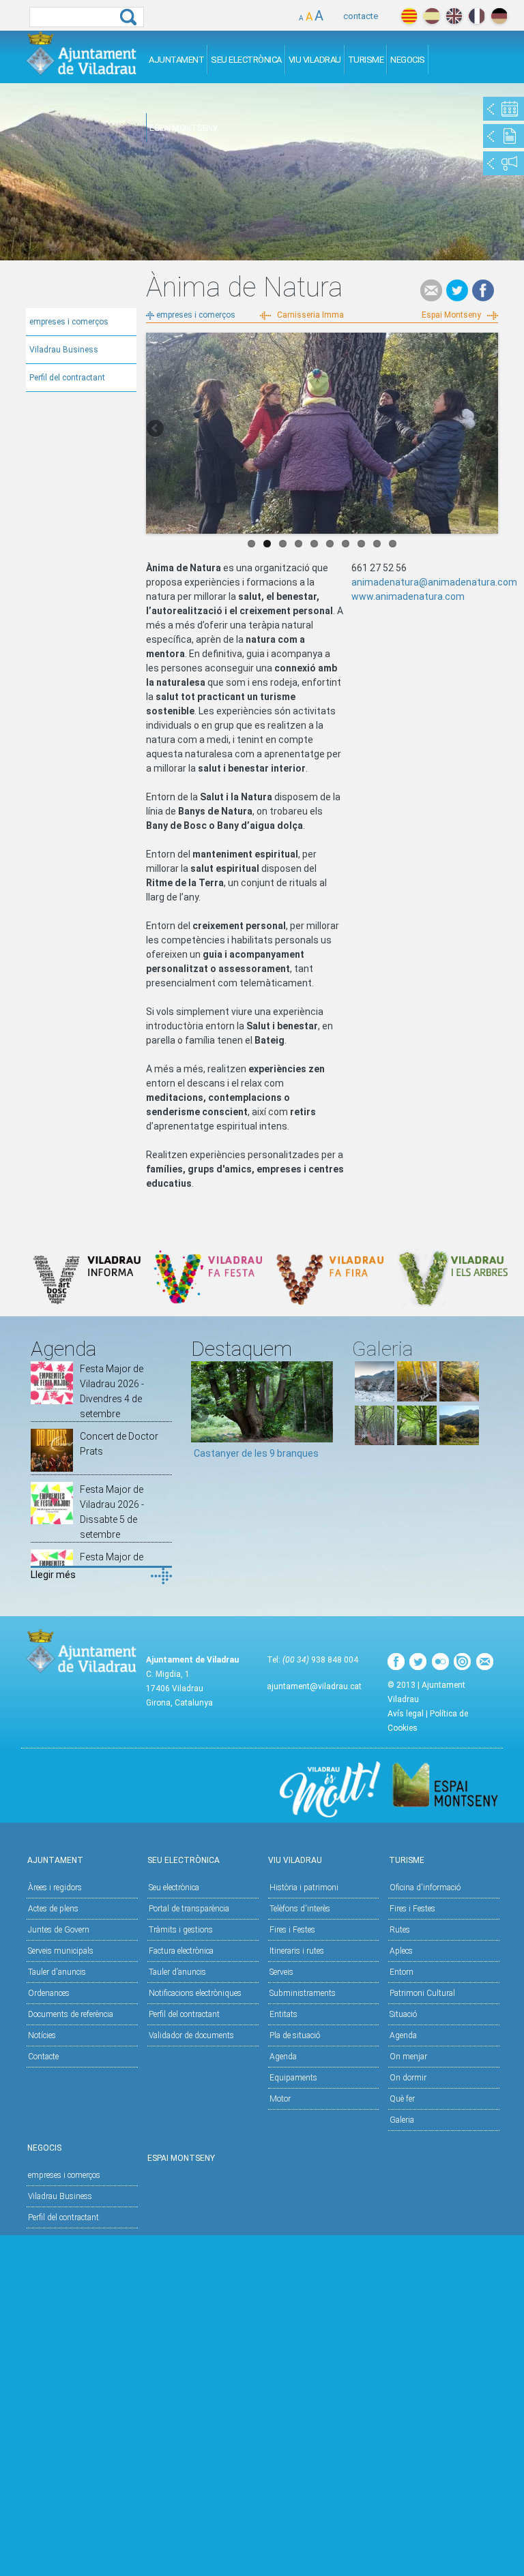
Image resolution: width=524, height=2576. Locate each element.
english (454, 16)
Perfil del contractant (67, 378)
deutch (499, 16)
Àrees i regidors (55, 1888)
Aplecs (401, 1951)
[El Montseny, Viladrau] (459, 1442)
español (432, 16)
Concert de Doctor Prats (119, 1444)
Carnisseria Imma (310, 315)
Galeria (402, 2120)
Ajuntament (176, 60)
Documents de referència (71, 2014)
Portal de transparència (189, 1909)
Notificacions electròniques (195, 1993)
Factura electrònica (181, 1951)
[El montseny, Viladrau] (375, 1398)
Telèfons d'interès (300, 1909)
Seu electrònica (174, 1888)
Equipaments (293, 2078)
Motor (280, 2099)
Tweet (457, 290)
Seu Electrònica (246, 60)
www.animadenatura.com (408, 596)
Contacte (43, 2057)
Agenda (283, 2057)
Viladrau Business (64, 350)
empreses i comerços (69, 322)
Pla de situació (295, 2035)
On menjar (408, 2057)
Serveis (281, 1972)
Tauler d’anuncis (177, 1972)
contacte (361, 16)
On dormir (408, 2078)
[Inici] (82, 53)
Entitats (283, 2014)
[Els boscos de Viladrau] (417, 1398)
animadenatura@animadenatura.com (434, 582)
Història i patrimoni (304, 1888)
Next (488, 429)
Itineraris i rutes (297, 1951)
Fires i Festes (292, 1930)
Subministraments (303, 1993)
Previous (156, 429)
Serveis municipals (61, 1951)
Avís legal (406, 1714)
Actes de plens (53, 1909)
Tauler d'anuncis (57, 1972)
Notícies (42, 2035)
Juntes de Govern (59, 1930)
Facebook (483, 290)
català (409, 16)
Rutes (400, 1930)
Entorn (402, 1972)
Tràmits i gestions (181, 1930)
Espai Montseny (183, 128)
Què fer (402, 2099)
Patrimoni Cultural (422, 1993)
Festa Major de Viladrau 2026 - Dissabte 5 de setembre (112, 1512)
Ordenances (49, 1993)
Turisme (366, 60)
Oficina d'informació (425, 1888)
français (477, 16)
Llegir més (53, 1575)
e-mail (431, 290)
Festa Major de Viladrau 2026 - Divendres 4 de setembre (112, 1391)
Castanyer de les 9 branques (256, 1453)
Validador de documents (191, 2035)
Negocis (408, 60)
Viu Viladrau (315, 60)
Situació (403, 2014)
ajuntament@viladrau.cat (314, 1686)
